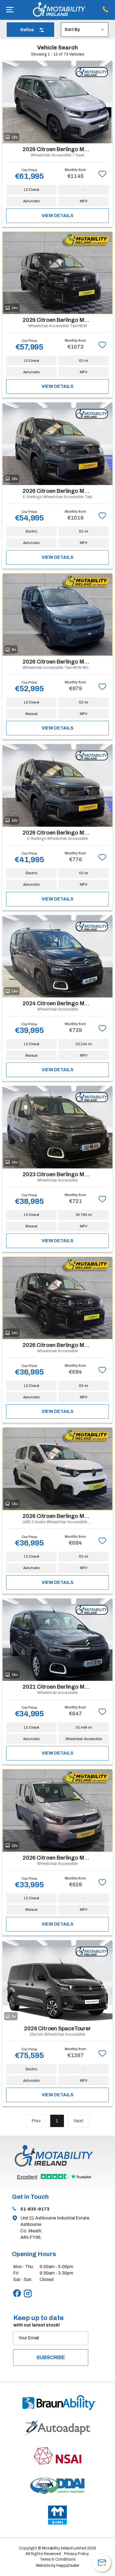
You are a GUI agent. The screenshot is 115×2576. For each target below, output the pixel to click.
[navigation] (10, 10)
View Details (57, 216)
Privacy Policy (76, 2554)
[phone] (107, 10)
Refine (27, 30)
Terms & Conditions (58, 2559)
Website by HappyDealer (57, 2566)
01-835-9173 (35, 2209)
